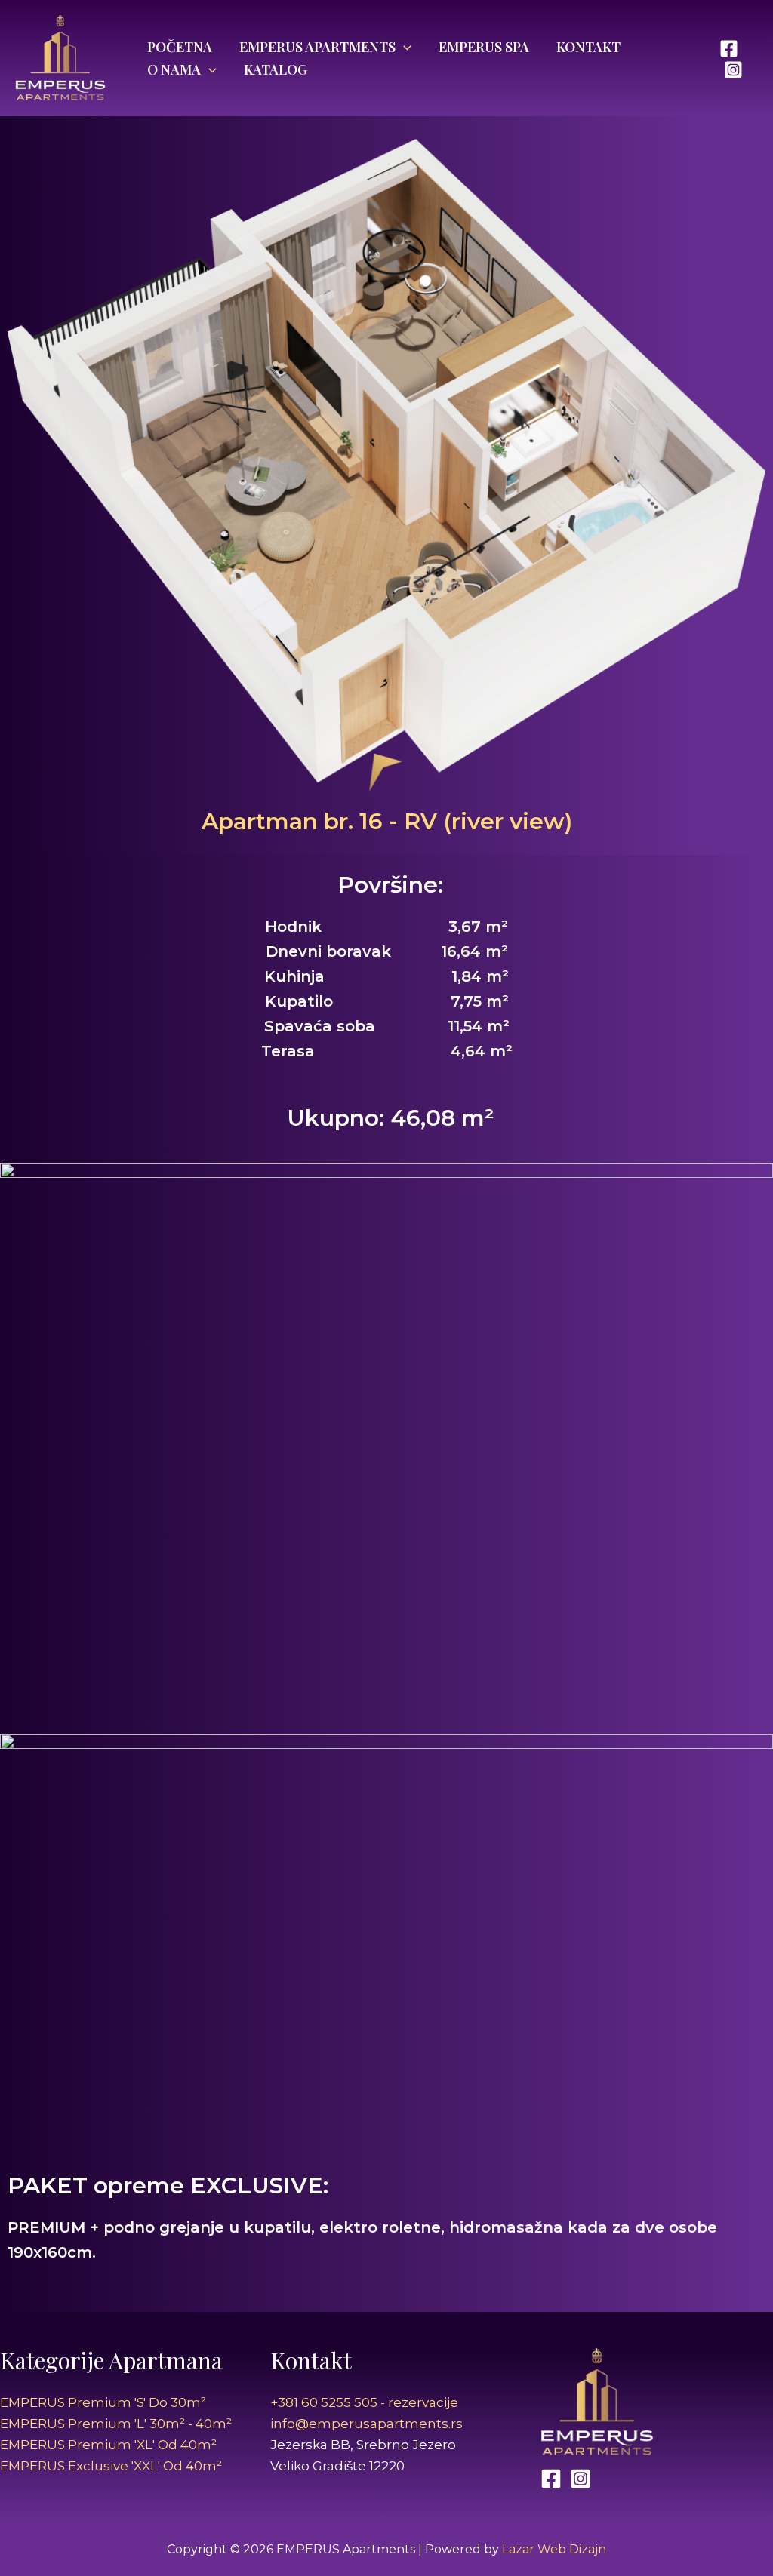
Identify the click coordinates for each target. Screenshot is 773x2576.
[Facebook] (729, 49)
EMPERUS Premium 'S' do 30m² (103, 2402)
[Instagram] (733, 70)
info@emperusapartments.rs (366, 2424)
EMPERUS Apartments (317, 47)
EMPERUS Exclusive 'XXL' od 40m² (111, 2466)
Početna (180, 47)
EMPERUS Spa (484, 47)
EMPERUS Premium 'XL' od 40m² (108, 2445)
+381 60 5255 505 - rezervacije (364, 2402)
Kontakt (588, 47)
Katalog (276, 69)
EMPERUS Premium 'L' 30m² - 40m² (116, 2424)
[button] (403, 47)
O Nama (174, 69)
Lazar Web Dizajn (554, 2549)
